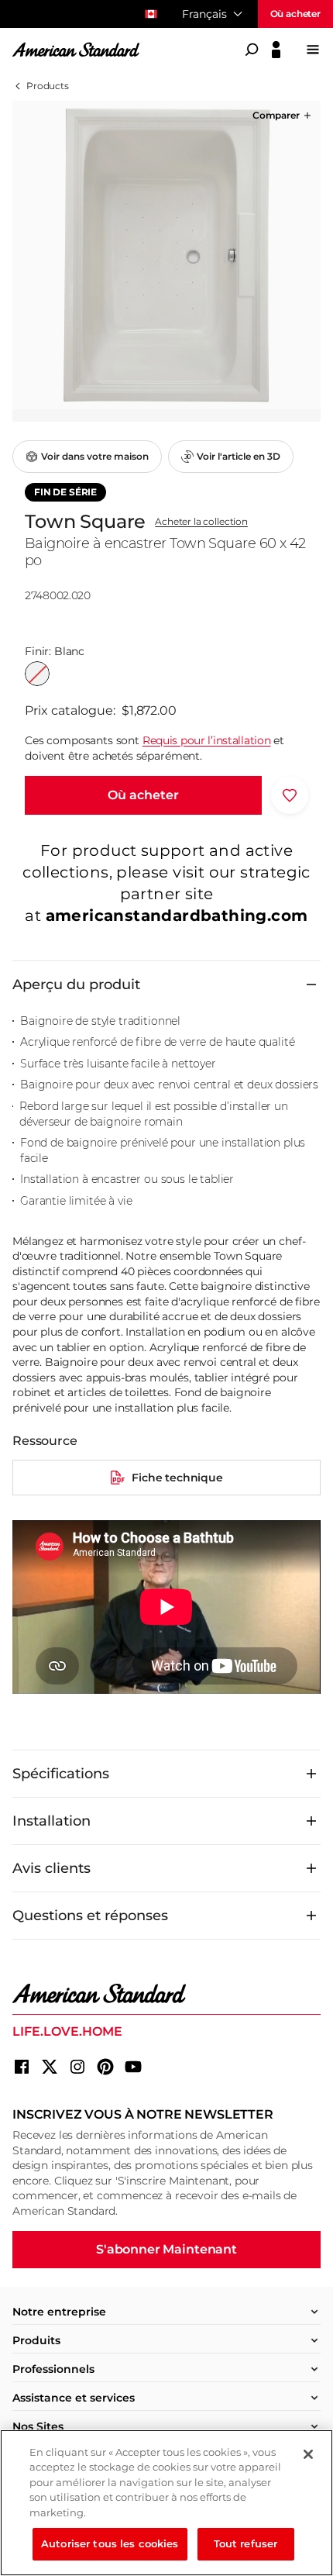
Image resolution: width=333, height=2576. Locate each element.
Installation (51, 1821)
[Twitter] (50, 2067)
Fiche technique (177, 1478)
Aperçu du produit (76, 985)
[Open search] (252, 50)
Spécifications (61, 1774)
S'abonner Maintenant (166, 2249)
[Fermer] (308, 2454)
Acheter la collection (201, 522)
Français (204, 14)
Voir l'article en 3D (239, 456)
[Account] (276, 50)
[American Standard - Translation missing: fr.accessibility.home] (166, 1994)
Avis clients (51, 1868)
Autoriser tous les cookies (110, 2543)
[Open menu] (313, 50)
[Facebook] (22, 2067)
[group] (166, 255)
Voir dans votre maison (95, 456)
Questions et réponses (90, 1916)
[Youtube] (133, 2067)
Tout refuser (246, 2543)
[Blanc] (37, 674)
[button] (283, 116)
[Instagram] (77, 2067)
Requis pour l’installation (207, 740)
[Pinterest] (105, 2067)
